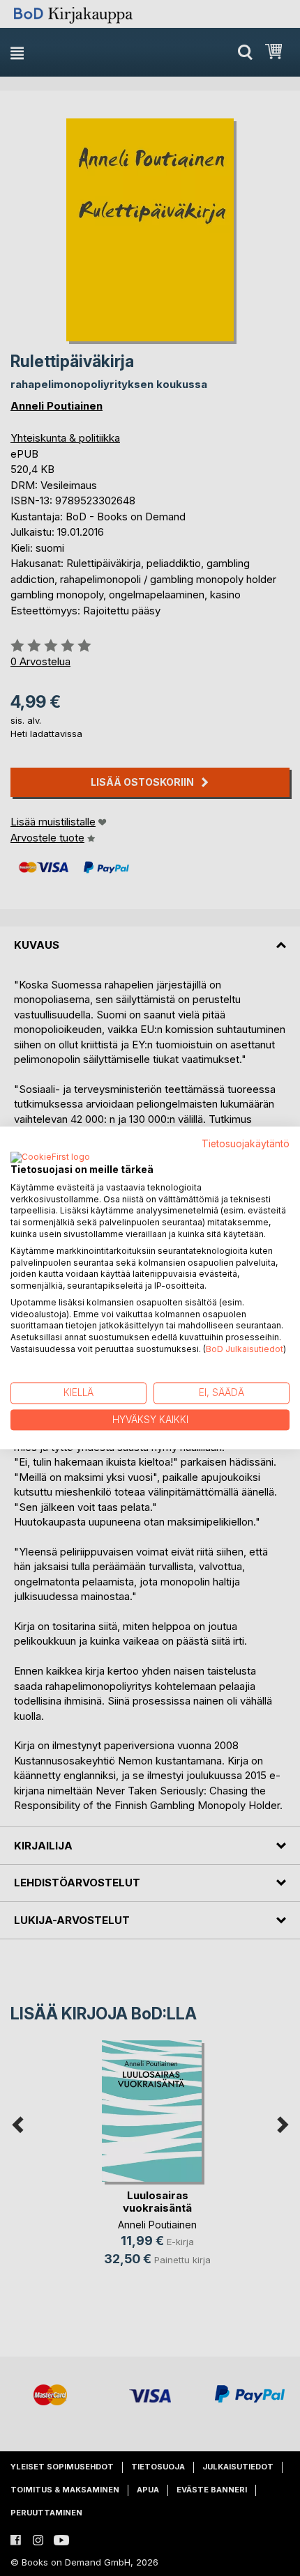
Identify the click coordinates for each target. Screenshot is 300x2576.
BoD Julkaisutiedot (245, 1349)
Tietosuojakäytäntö (246, 1144)
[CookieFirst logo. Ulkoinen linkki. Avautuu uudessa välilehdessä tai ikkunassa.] (50, 1158)
